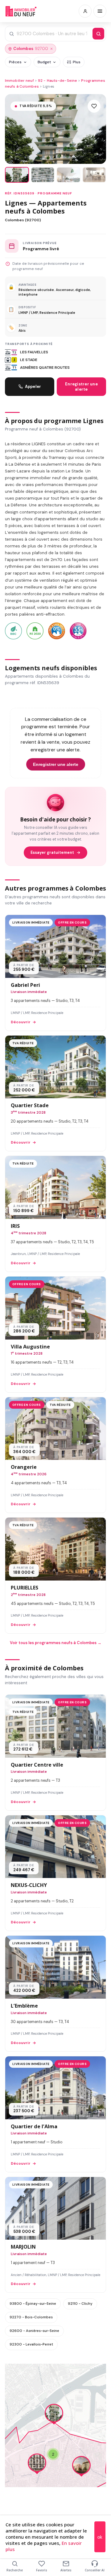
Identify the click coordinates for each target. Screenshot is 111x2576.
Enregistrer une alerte (81, 387)
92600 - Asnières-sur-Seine (34, 2331)
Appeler (33, 386)
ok (100, 2537)
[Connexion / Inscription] (85, 11)
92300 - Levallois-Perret (31, 2344)
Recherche (15, 2570)
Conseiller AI (95, 2570)
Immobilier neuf (19, 81)
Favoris (42, 2570)
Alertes (66, 2570)
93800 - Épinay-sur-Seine (33, 2304)
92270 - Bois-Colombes (31, 2317)
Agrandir (89, 2373)
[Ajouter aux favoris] (94, 106)
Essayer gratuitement (52, 853)
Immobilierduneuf (21, 11)
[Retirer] (51, 49)
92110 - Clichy (80, 2304)
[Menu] (100, 11)
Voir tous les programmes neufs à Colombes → (56, 1643)
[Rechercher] (98, 34)
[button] (54, 2415)
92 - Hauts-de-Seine (58, 81)
